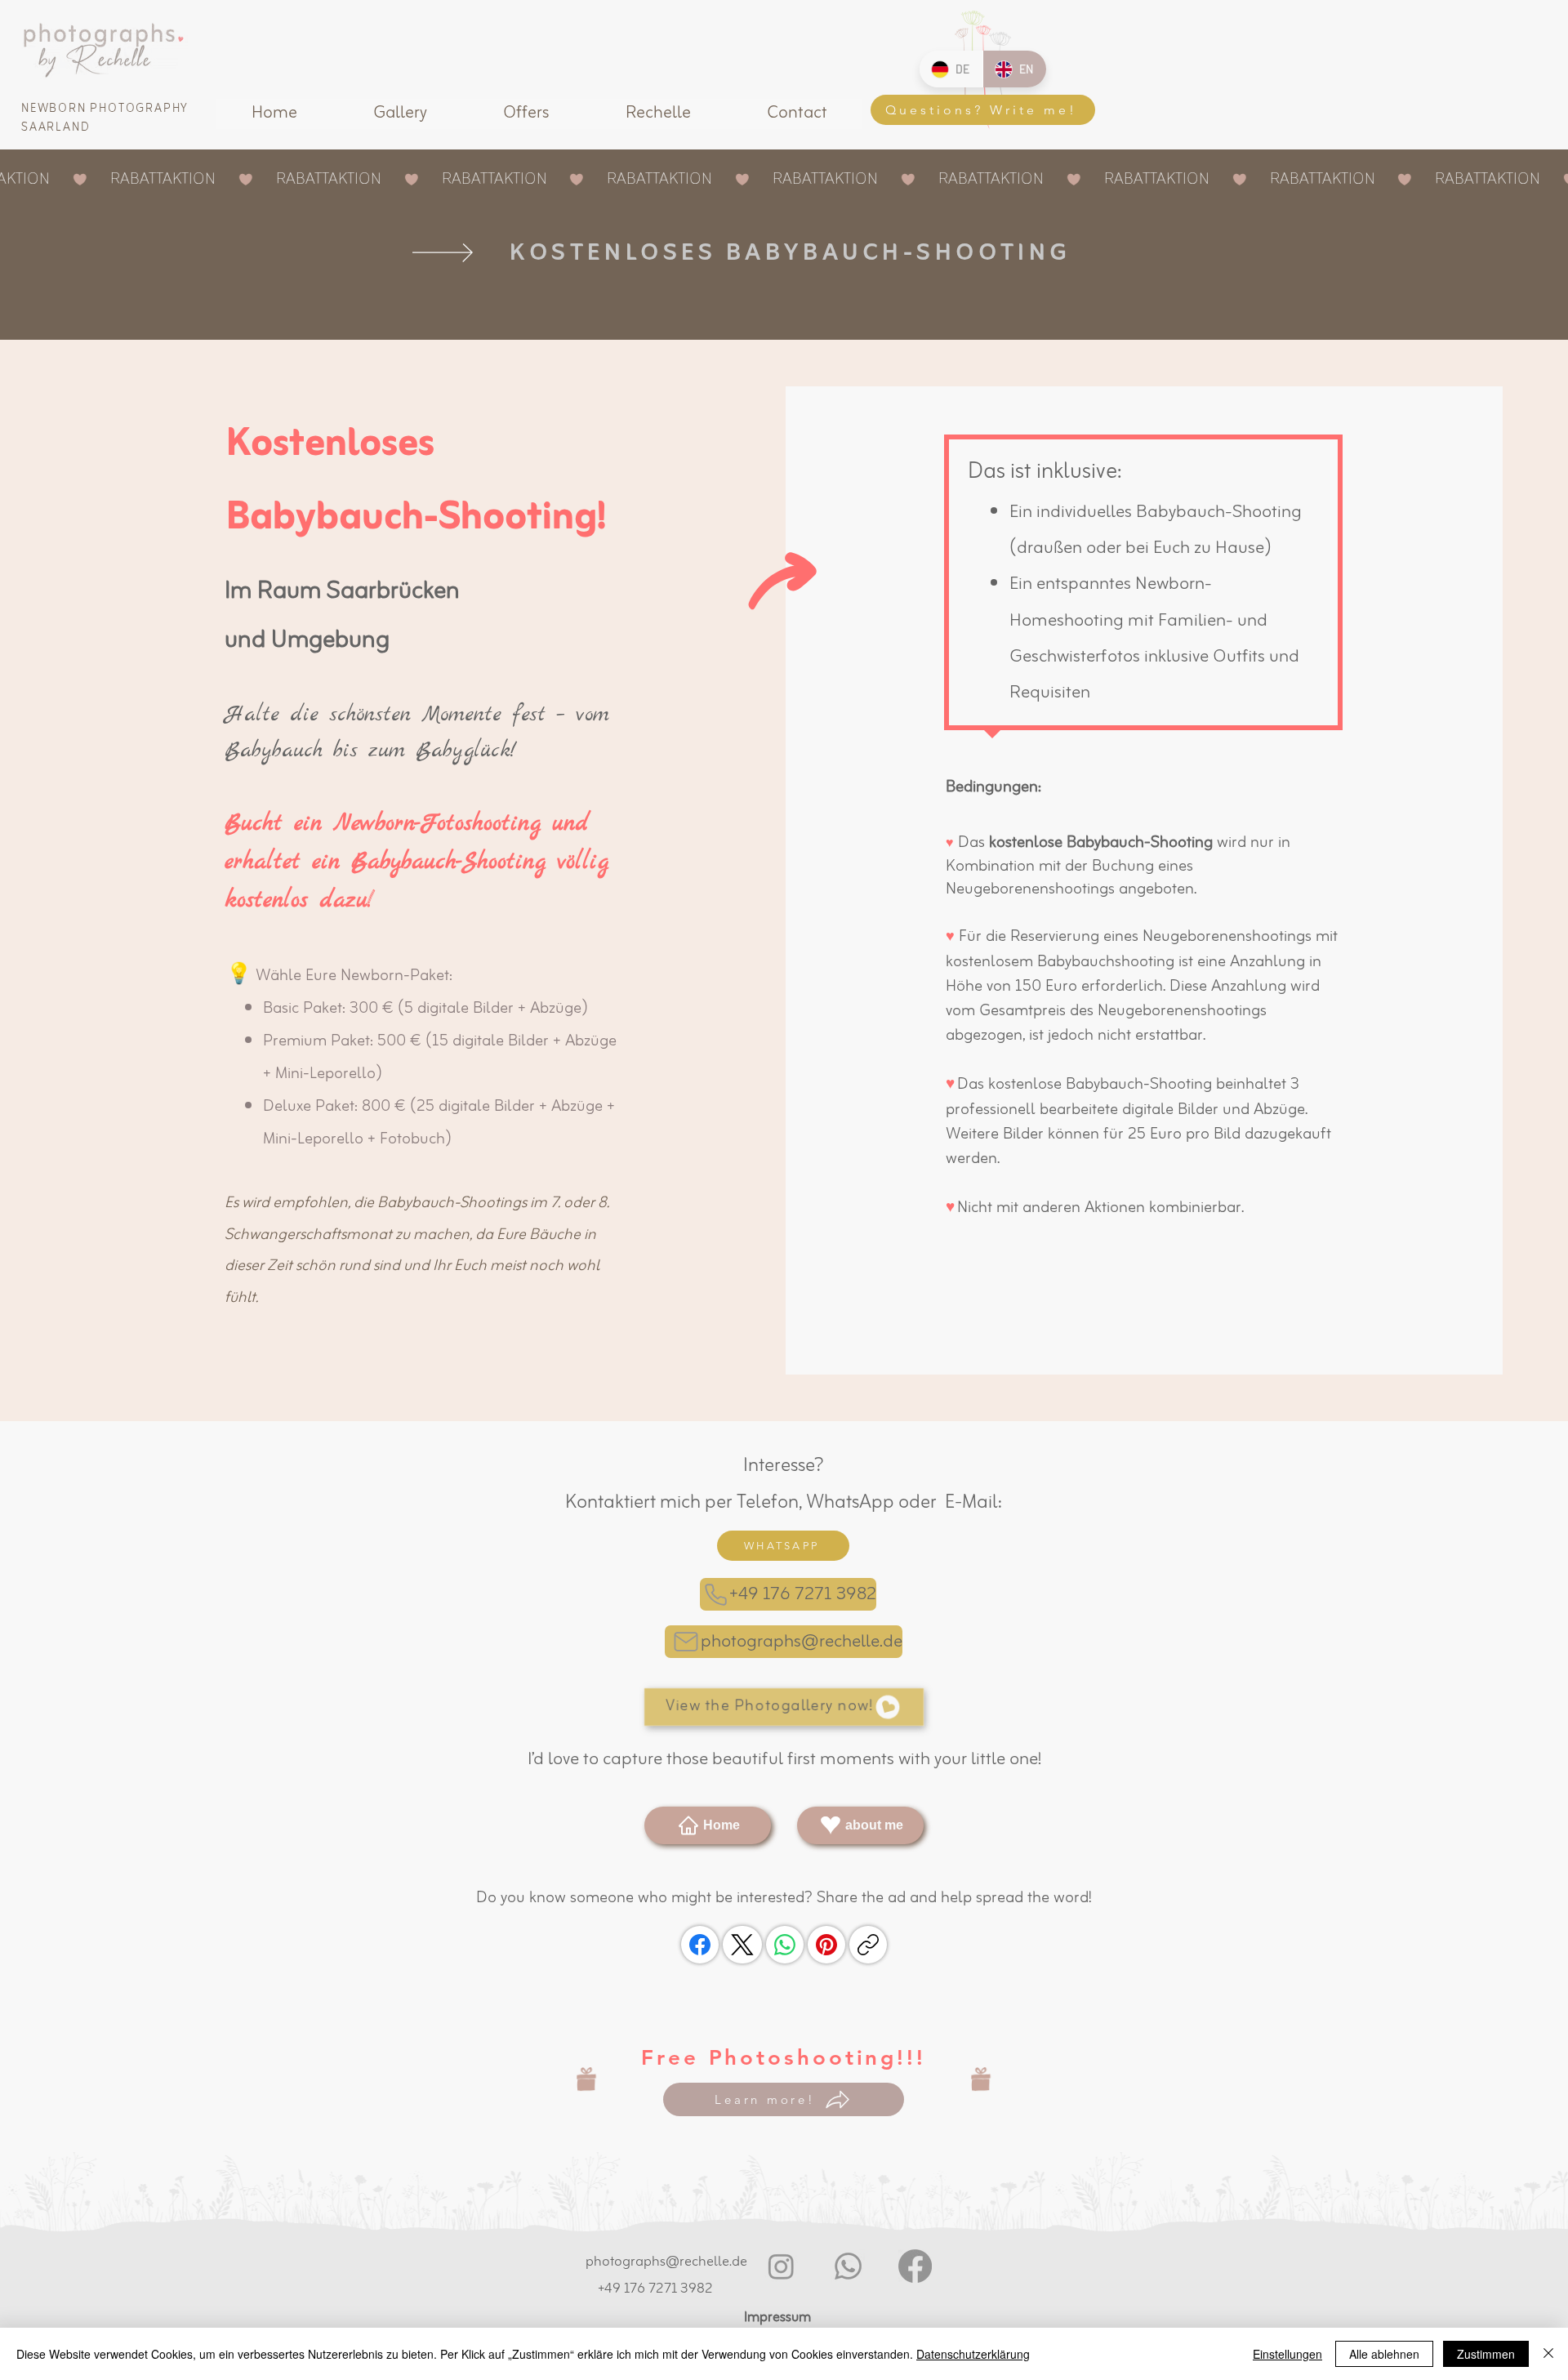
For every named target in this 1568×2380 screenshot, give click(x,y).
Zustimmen (1486, 2354)
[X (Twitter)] (742, 1945)
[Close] (1548, 2354)
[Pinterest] (826, 1945)
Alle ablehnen (1384, 2354)
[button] (400, 114)
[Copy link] (868, 1945)
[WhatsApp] (785, 1945)
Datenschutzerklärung (973, 2354)
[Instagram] (781, 2266)
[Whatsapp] (848, 2266)
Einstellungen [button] (1287, 2354)
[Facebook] (700, 1945)
